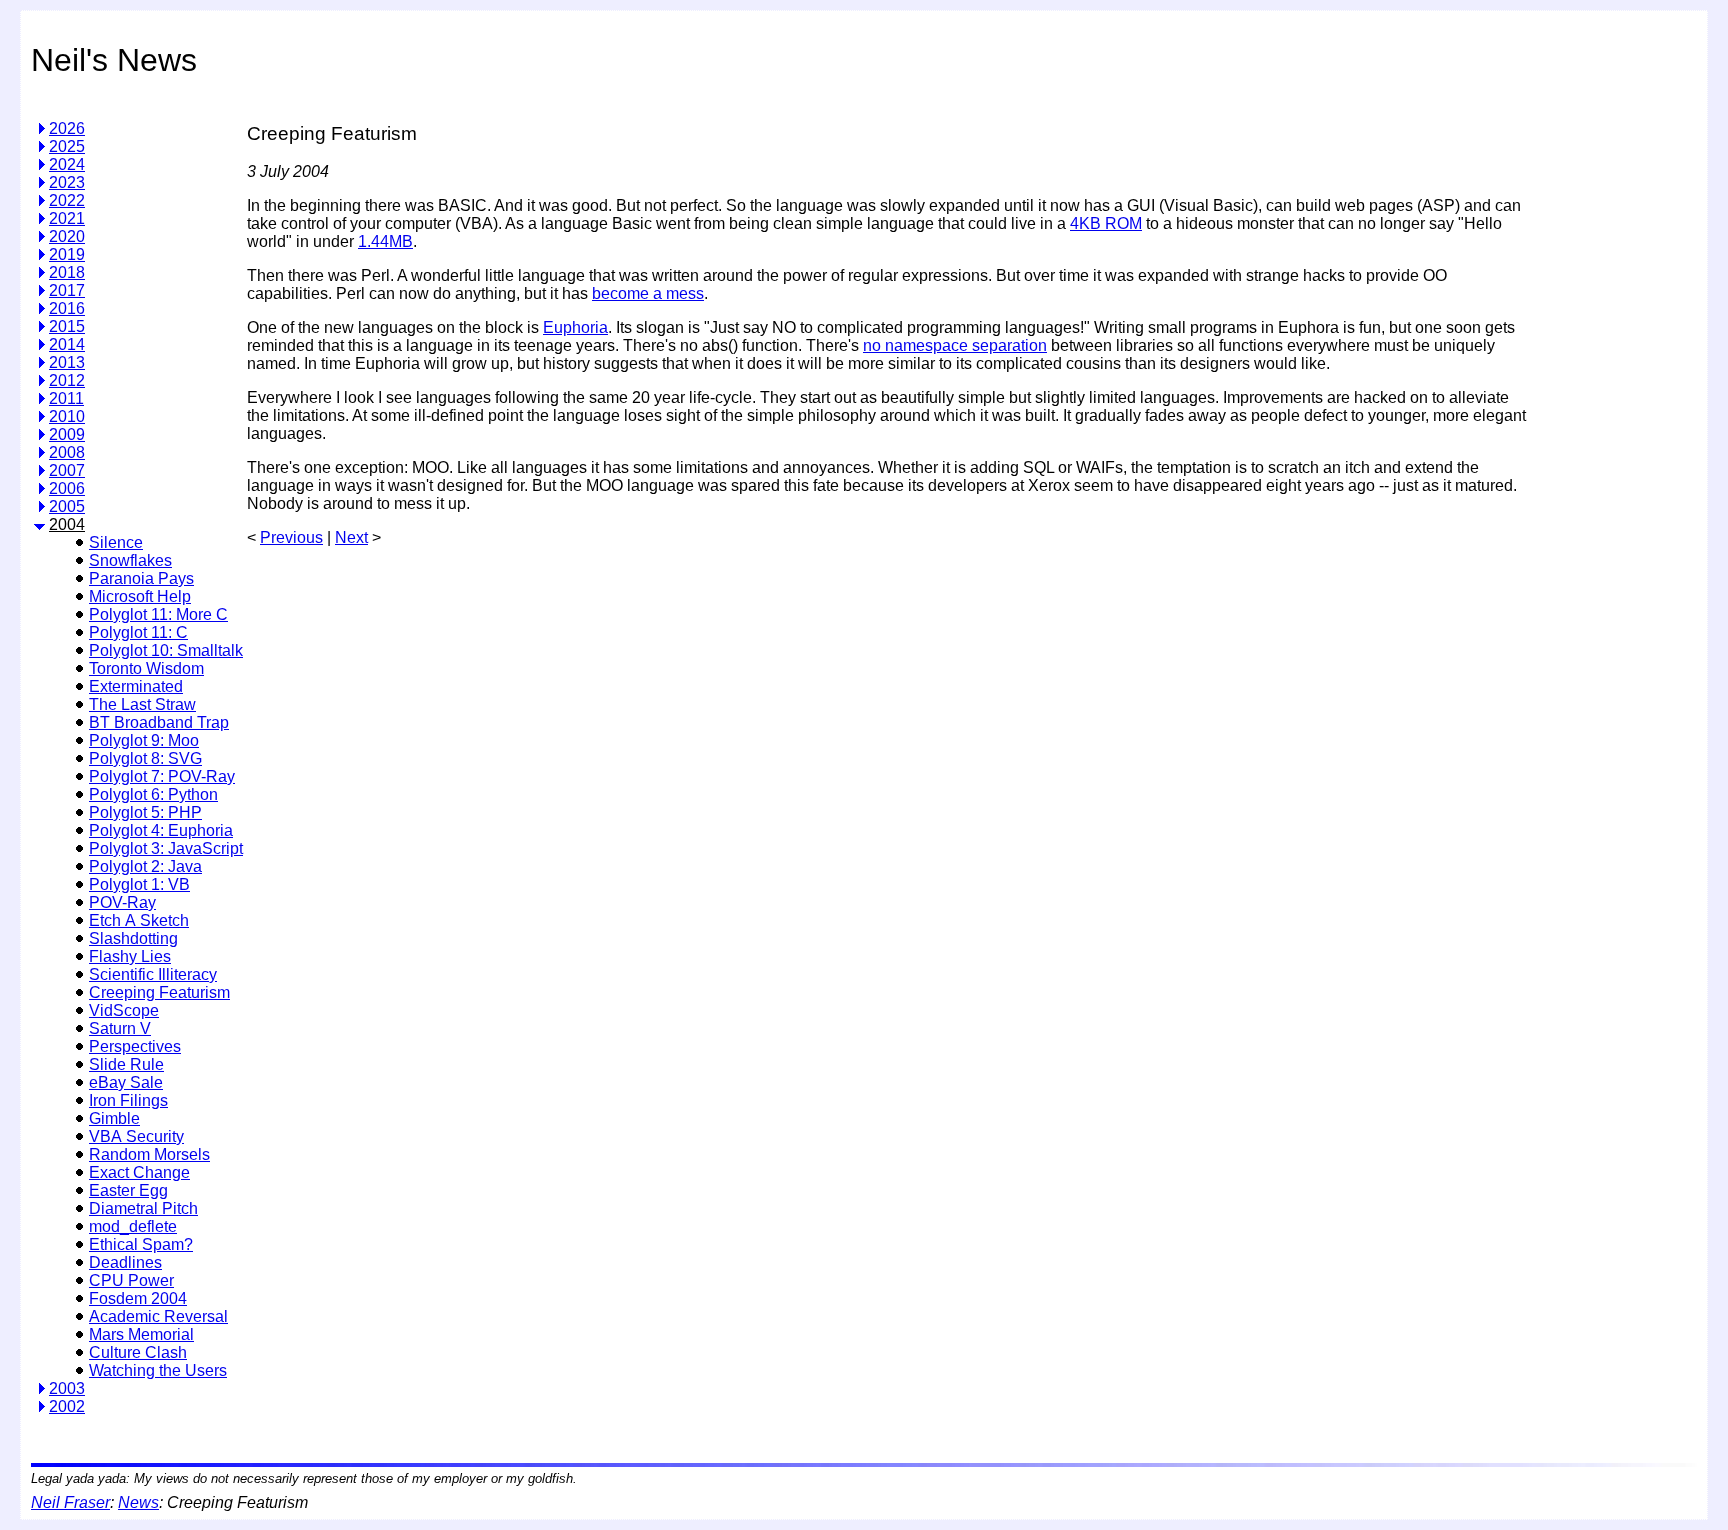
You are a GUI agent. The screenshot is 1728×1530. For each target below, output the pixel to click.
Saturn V (120, 1028)
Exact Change (139, 1172)
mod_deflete (133, 1226)
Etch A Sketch (139, 920)
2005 (67, 506)
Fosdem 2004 (138, 1298)
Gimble (114, 1118)
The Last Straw (142, 704)
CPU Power (131, 1280)
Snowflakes (130, 560)
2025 (67, 146)
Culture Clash (138, 1352)
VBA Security (136, 1136)
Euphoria (575, 327)
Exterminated (136, 686)
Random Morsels (149, 1154)
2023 (67, 182)
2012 (67, 380)
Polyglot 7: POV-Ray (162, 776)
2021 (67, 218)
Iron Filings (128, 1100)
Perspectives (135, 1046)
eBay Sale (126, 1082)
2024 (67, 164)
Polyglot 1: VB (139, 884)
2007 (67, 470)
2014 (67, 344)
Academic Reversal (158, 1316)
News (138, 1502)
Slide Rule (126, 1064)
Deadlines (125, 1262)
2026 (67, 128)
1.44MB (385, 241)
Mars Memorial (141, 1334)
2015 (67, 326)
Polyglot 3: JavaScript (166, 848)
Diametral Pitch (143, 1208)
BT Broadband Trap (159, 722)
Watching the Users (158, 1370)
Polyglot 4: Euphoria (161, 830)
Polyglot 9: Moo (144, 740)
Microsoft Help (140, 596)
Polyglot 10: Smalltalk (166, 650)
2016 (67, 308)
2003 (67, 1388)
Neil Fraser (70, 1502)
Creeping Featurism (159, 992)
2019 (67, 254)
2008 (67, 452)
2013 (67, 362)
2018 (67, 272)
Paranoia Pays (141, 578)
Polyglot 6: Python (153, 794)
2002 (67, 1406)
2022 (67, 200)
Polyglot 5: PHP (145, 812)
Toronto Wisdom (146, 668)
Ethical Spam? (141, 1244)
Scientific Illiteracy (153, 974)
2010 (67, 416)
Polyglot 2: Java (145, 866)
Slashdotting (133, 938)
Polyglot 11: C (138, 632)
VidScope (124, 1010)
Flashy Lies (130, 956)
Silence (116, 542)
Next (351, 537)
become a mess (648, 293)
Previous (291, 537)
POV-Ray (122, 902)
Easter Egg (128, 1190)
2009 (67, 434)
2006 (67, 488)
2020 (67, 236)
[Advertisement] (1614, 404)
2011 (66, 398)
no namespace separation (955, 345)
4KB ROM (1106, 223)
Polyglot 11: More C (158, 614)
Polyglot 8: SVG (145, 758)
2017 (67, 290)
